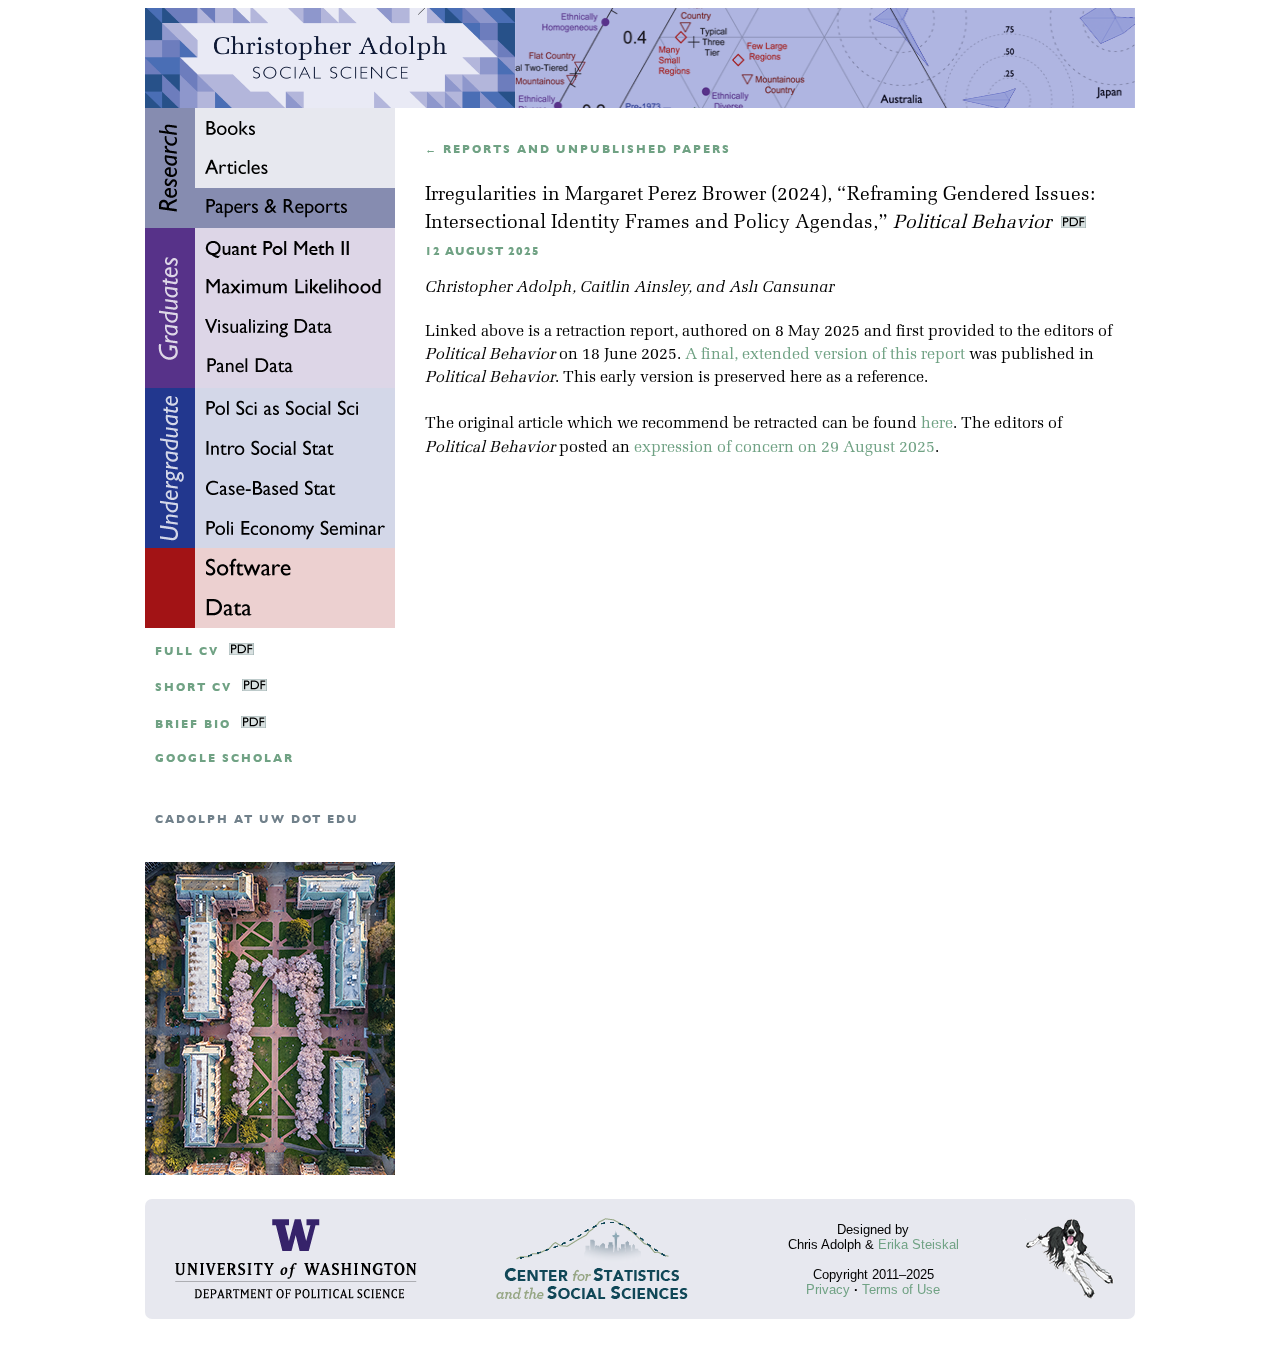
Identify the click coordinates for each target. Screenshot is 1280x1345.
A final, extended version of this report (825, 355)
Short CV (193, 687)
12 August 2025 (482, 251)
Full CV (187, 651)
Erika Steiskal (918, 1244)
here (937, 424)
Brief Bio (193, 724)
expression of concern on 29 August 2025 (784, 448)
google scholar (224, 758)
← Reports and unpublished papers (578, 149)
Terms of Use (901, 1289)
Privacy (828, 1289)
